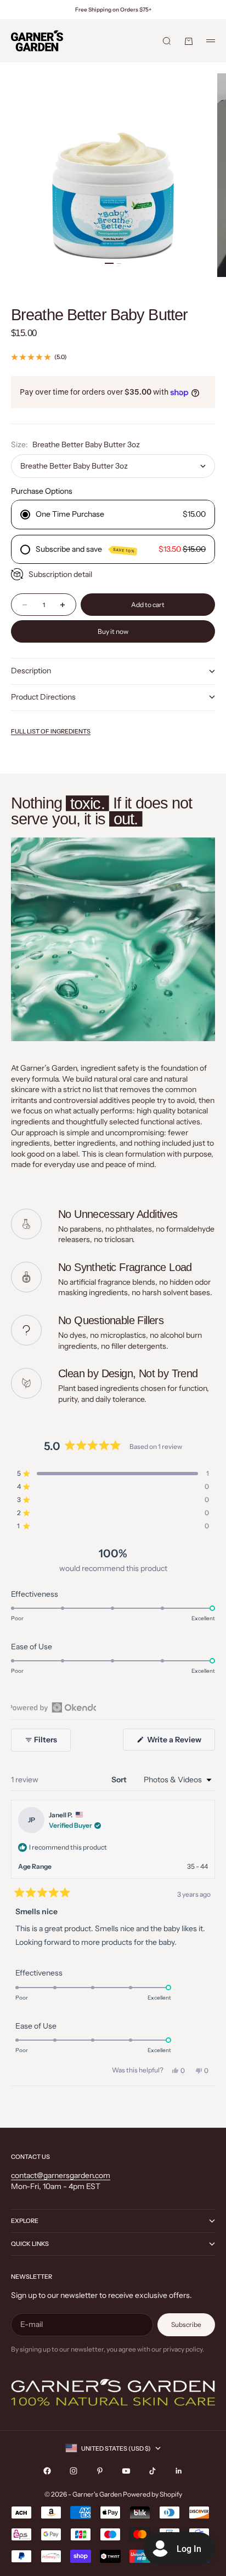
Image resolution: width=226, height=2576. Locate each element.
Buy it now (113, 631)
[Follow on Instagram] (74, 2471)
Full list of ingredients (51, 731)
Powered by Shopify (152, 2494)
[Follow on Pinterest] (100, 2471)
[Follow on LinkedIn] (179, 2471)
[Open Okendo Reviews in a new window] (53, 1707)
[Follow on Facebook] (47, 2471)
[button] (113, 1474)
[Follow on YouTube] (126, 2471)
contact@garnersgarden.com (61, 2175)
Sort (120, 1780)
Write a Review (180, 1742)
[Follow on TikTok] (152, 2471)
